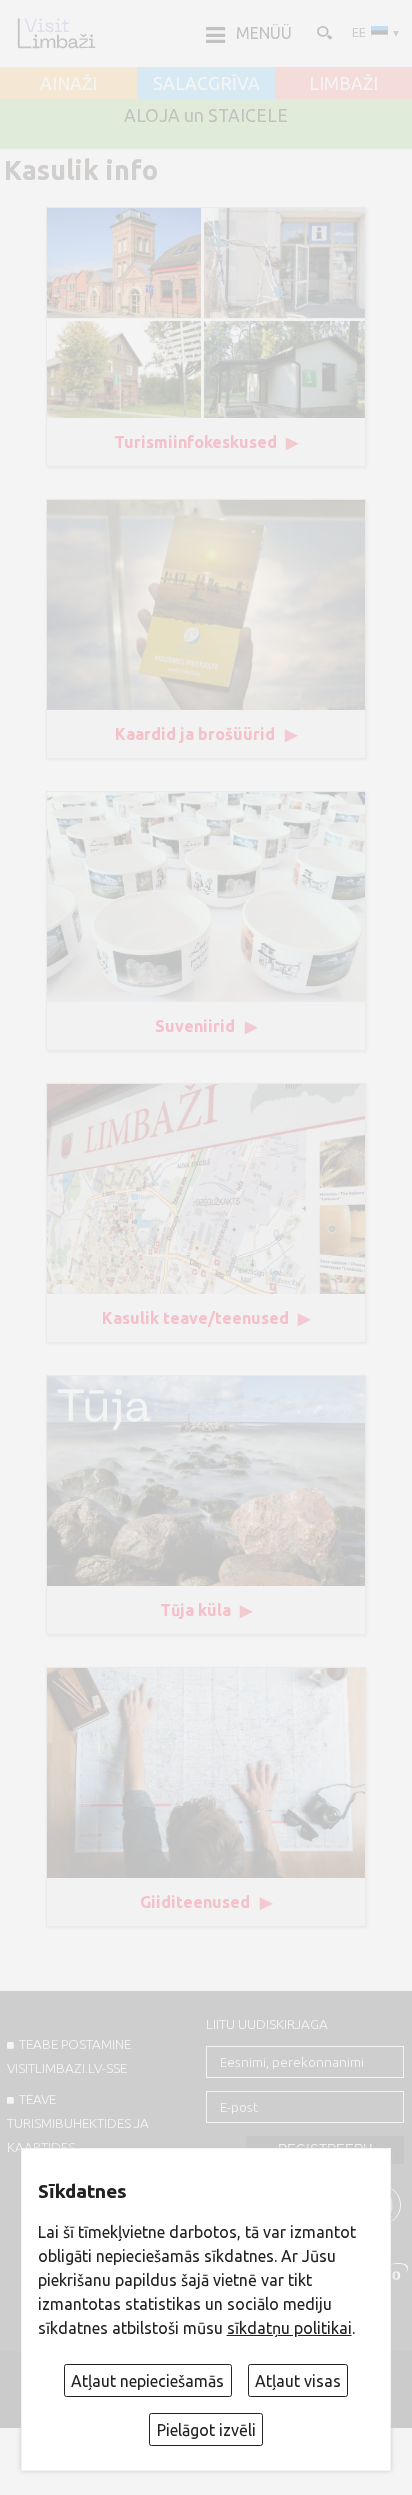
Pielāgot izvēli (206, 2430)
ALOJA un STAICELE (206, 116)
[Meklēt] (323, 32)
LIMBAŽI (343, 84)
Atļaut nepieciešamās (147, 2381)
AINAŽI (68, 84)
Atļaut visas (298, 2381)
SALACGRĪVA (206, 84)
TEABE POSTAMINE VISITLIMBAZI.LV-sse (69, 2056)
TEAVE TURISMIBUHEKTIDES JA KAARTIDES (78, 2123)
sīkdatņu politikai (289, 2328)
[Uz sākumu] (56, 33)
